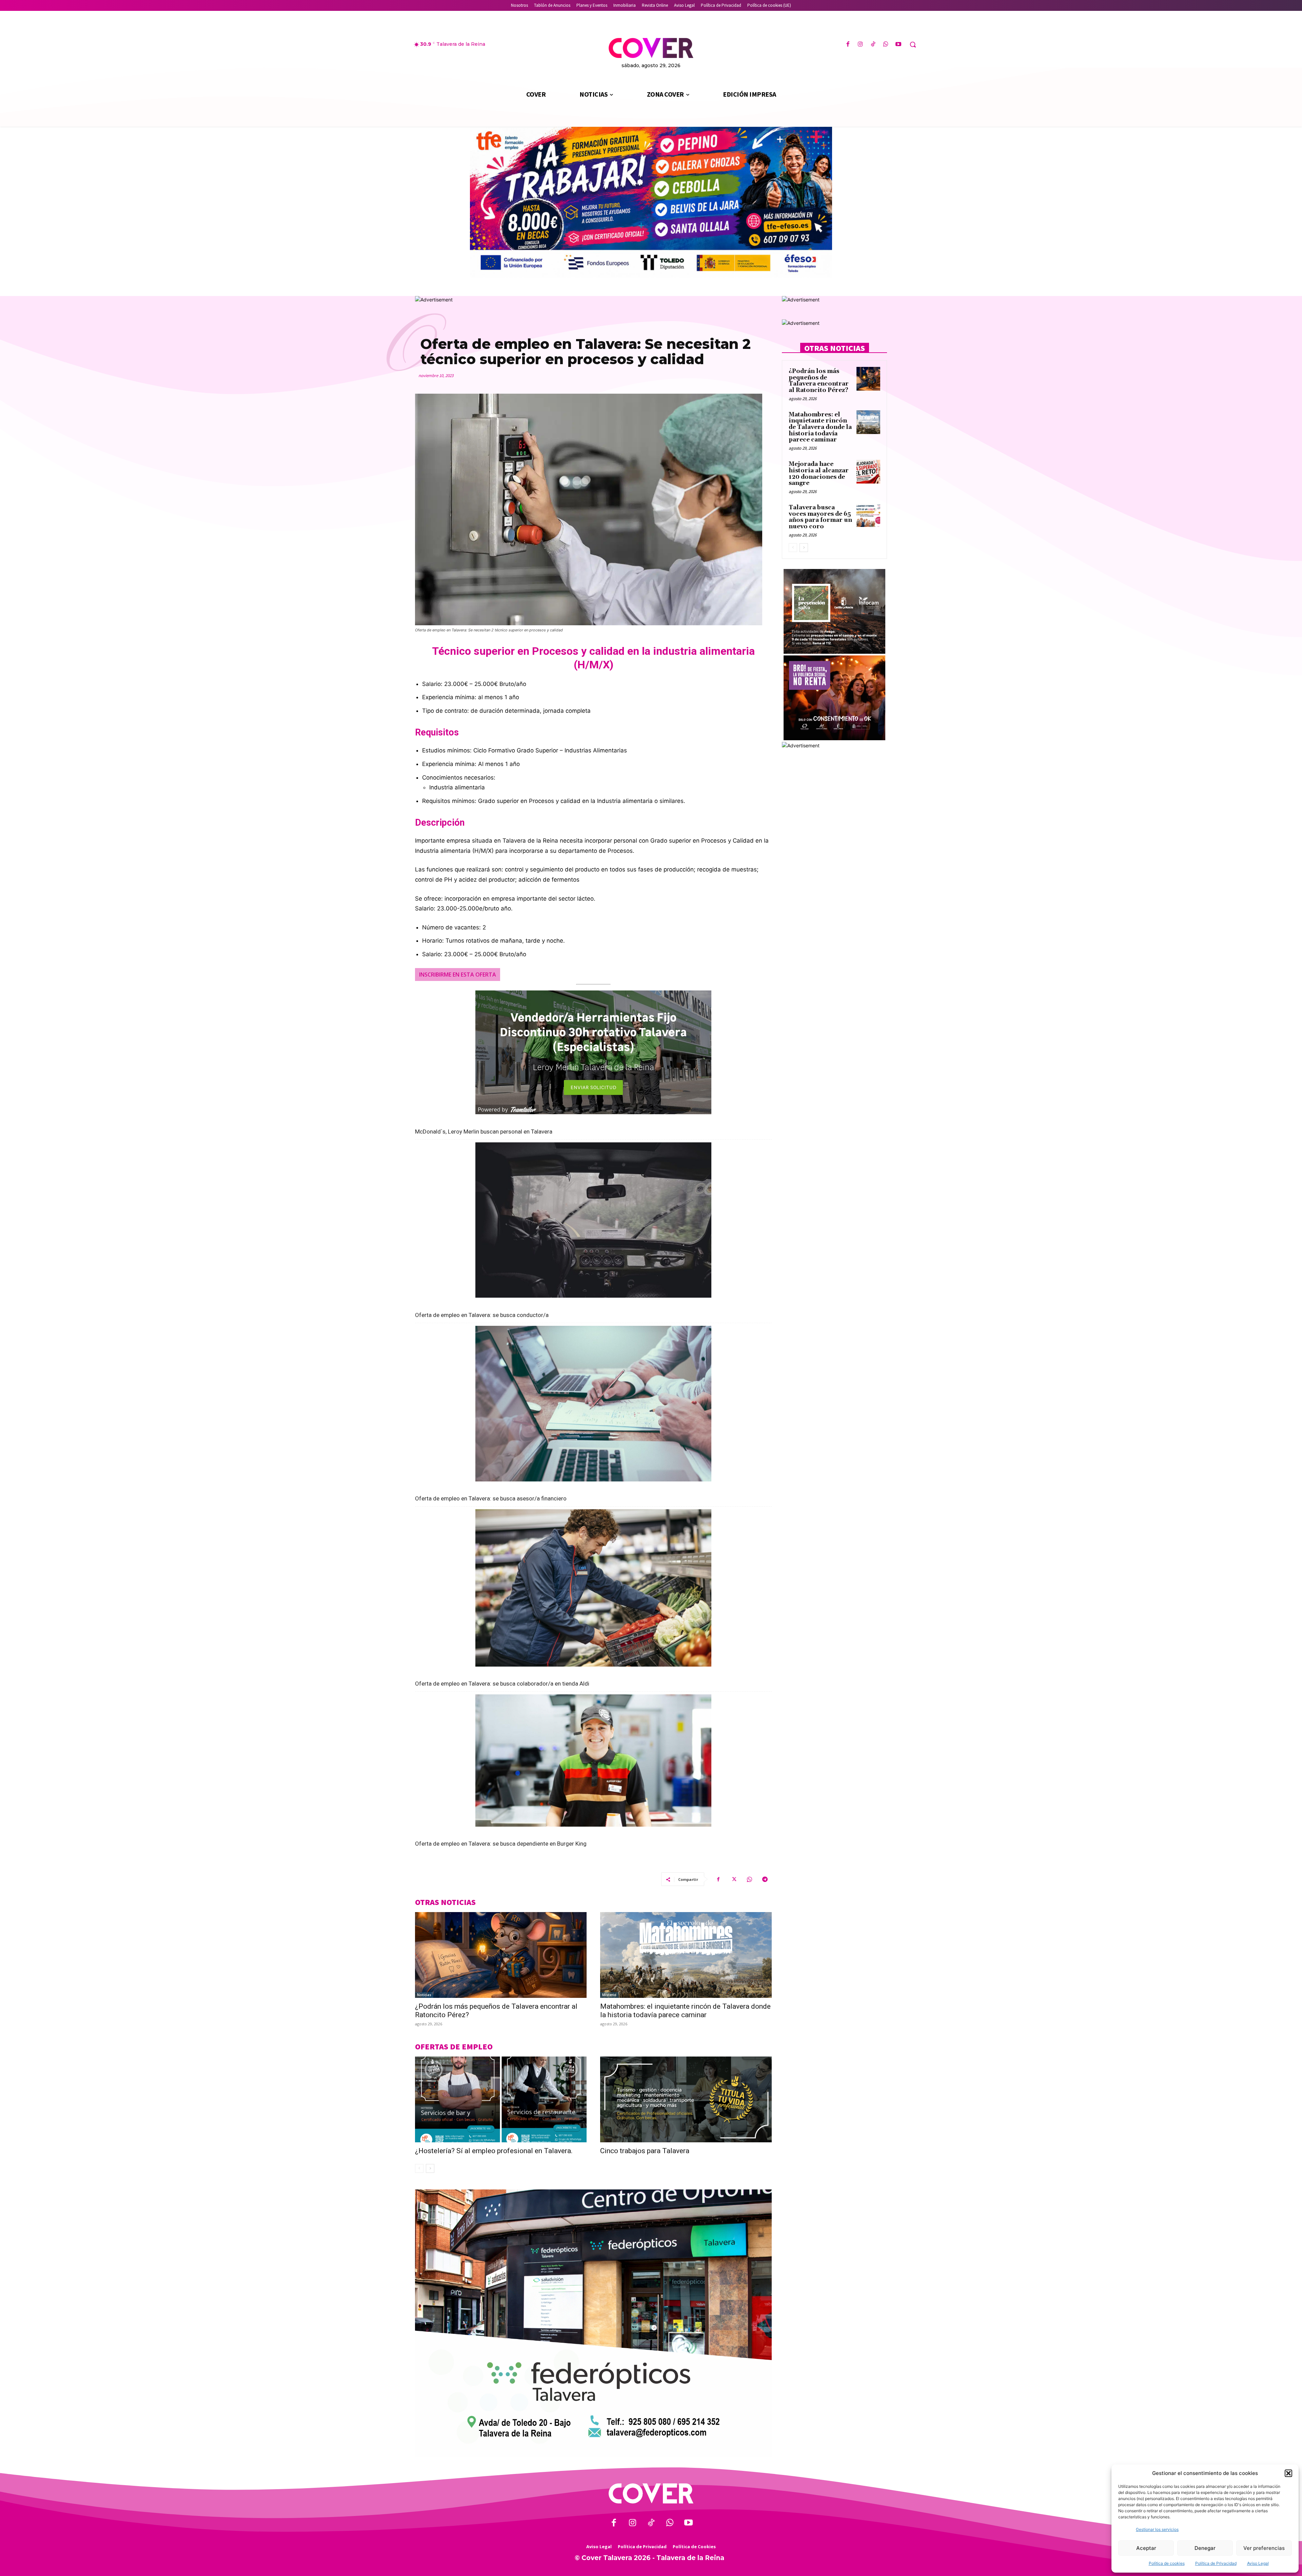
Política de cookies (1167, 2563)
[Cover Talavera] (651, 2493)
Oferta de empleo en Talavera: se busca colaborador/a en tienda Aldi (502, 1684)
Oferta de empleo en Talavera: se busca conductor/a (482, 1315)
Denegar (1205, 2548)
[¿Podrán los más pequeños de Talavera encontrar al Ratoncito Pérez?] (501, 1955)
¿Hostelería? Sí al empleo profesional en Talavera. (494, 2151)
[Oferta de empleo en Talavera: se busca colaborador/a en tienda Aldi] (593, 1591)
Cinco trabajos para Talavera (645, 2151)
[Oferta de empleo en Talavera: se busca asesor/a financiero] (593, 1407)
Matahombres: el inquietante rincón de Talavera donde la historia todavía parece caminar (685, 2011)
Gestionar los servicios (1157, 2529)
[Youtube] (898, 45)
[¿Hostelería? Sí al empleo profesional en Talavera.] (501, 2099)
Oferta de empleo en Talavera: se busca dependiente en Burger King (501, 1844)
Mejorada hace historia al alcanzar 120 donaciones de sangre (819, 474)
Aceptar (1146, 2548)
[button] (1288, 2473)
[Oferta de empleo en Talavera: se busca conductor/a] (593, 1224)
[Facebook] (848, 45)
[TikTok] (873, 45)
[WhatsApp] (886, 45)
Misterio (609, 1995)
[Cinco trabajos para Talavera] (686, 2099)
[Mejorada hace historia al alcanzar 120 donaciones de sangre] (868, 472)
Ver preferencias (1264, 2548)
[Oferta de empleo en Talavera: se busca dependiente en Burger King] (593, 1764)
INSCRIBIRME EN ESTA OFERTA (458, 975)
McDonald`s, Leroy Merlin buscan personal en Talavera (484, 1132)
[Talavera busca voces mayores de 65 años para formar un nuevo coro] (868, 515)
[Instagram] (860, 45)
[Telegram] (765, 1879)
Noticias (424, 1995)
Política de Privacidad (1216, 2563)
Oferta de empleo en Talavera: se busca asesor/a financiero (491, 1498)
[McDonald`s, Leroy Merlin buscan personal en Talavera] (593, 1056)
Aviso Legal (1258, 2563)
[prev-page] (419, 2168)
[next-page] (430, 2168)
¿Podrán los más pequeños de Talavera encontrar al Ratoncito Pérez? (819, 381)
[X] (734, 1879)
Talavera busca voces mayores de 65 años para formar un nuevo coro (820, 517)
